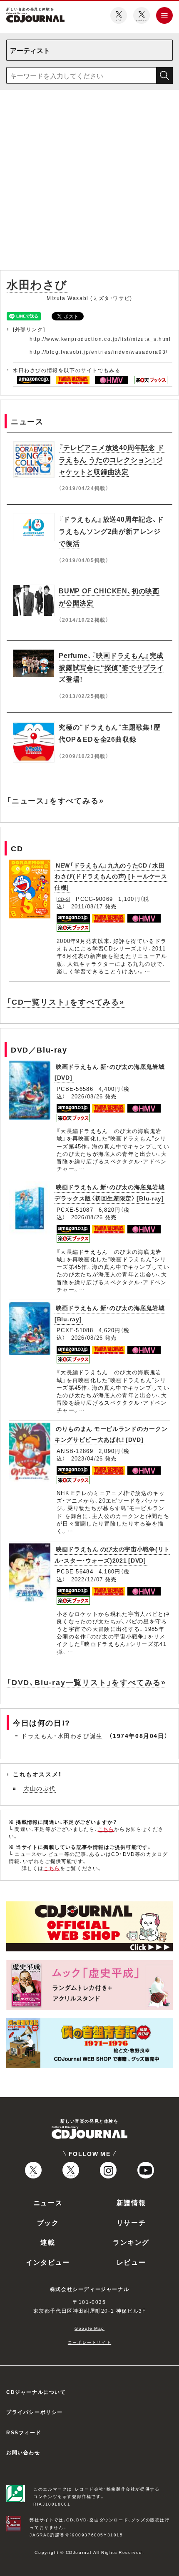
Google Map (89, 2328)
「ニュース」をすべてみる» (55, 800)
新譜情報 (131, 2202)
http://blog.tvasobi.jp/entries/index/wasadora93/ (99, 352)
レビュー (131, 2262)
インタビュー (48, 2262)
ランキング (131, 2242)
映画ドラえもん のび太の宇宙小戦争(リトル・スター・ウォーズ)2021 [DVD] (112, 1554)
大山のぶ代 (40, 1788)
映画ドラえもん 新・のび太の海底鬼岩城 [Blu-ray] (109, 1313)
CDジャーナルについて (36, 2392)
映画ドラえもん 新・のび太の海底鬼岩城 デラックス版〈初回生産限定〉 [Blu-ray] (109, 1192)
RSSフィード (24, 2432)
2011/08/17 (87, 906)
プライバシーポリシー (35, 2412)
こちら (106, 1829)
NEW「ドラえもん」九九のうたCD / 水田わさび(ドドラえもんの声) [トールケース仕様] (111, 876)
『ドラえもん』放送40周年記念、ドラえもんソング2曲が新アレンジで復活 (111, 531)
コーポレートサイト (89, 2342)
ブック (48, 2222)
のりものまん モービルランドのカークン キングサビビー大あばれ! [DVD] (111, 1434)
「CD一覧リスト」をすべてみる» (66, 1002)
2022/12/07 (87, 1579)
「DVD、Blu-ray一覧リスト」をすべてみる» (86, 1682)
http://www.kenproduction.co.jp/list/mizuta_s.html (100, 339)
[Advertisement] (89, 182)
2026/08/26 (87, 1096)
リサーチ (131, 2222)
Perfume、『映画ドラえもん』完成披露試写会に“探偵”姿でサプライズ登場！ (111, 667)
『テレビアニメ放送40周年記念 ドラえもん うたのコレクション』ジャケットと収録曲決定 (112, 459)
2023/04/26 (87, 1458)
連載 (48, 2242)
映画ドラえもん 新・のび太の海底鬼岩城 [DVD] (109, 1072)
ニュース (48, 2202)
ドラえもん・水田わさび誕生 (62, 1736)
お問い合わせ (23, 2452)
